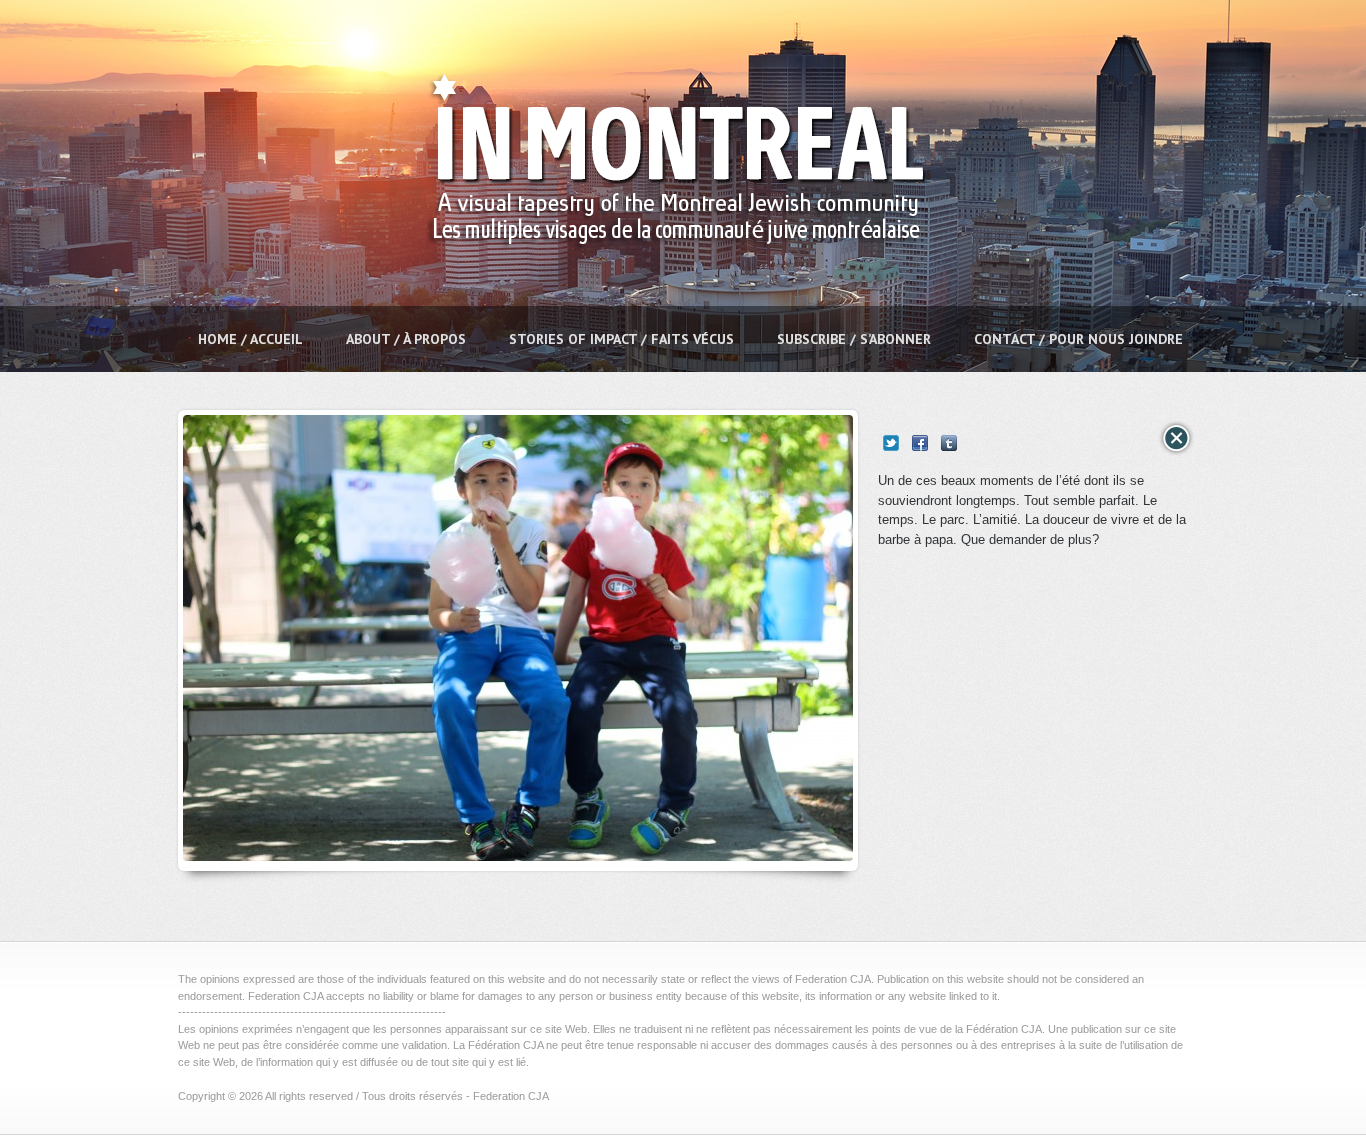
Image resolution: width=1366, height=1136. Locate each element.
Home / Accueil (250, 339)
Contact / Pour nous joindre (1078, 339)
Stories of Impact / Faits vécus (621, 339)
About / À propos (406, 339)
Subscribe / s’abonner (854, 339)
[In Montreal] (670, 295)
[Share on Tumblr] (949, 443)
